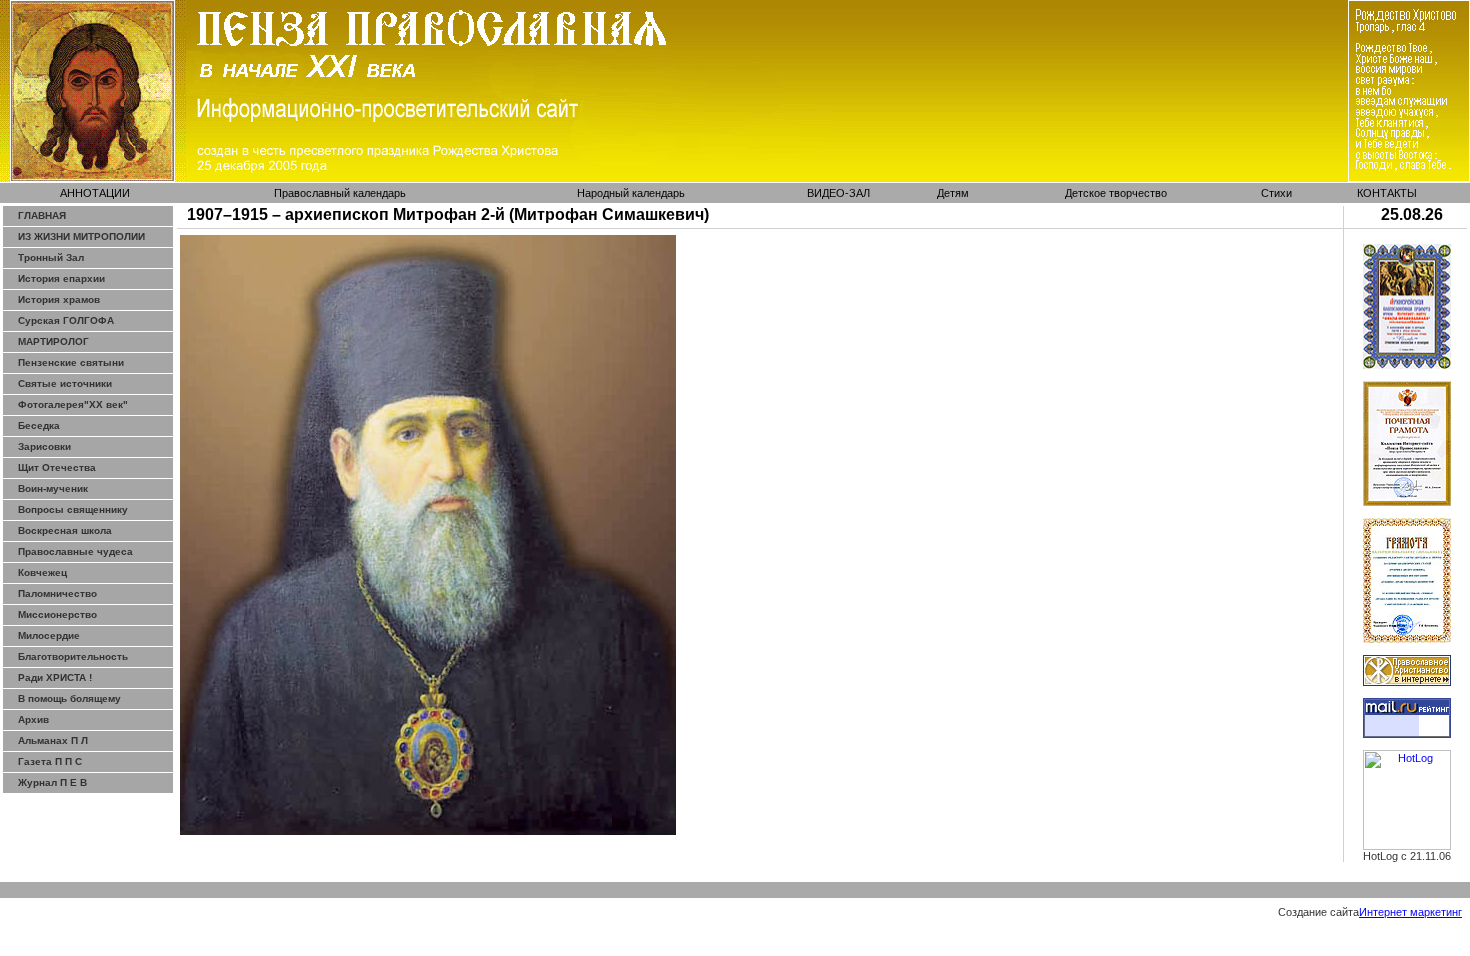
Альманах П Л (53, 740)
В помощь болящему (69, 698)
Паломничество (57, 593)
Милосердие (49, 635)
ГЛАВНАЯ (42, 215)
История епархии (61, 278)
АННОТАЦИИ (95, 193)
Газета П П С (50, 761)
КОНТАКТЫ (1387, 193)
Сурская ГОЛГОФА (66, 320)
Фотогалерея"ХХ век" (73, 404)
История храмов (59, 299)
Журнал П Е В (52, 782)
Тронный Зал (51, 257)
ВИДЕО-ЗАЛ (838, 193)
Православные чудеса (75, 551)
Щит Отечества (57, 467)
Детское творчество (1116, 193)
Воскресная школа (65, 530)
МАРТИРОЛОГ (53, 341)
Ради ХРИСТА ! (55, 677)
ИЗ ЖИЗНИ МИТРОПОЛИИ (81, 236)
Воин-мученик (53, 488)
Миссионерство (57, 614)
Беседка (39, 425)
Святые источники (65, 383)
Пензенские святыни (71, 362)
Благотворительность (73, 656)
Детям (953, 193)
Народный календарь (631, 193)
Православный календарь (340, 193)
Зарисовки (44, 446)
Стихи (1276, 193)
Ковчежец (42, 572)
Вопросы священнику (73, 509)
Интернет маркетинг (1410, 912)
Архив (33, 719)
